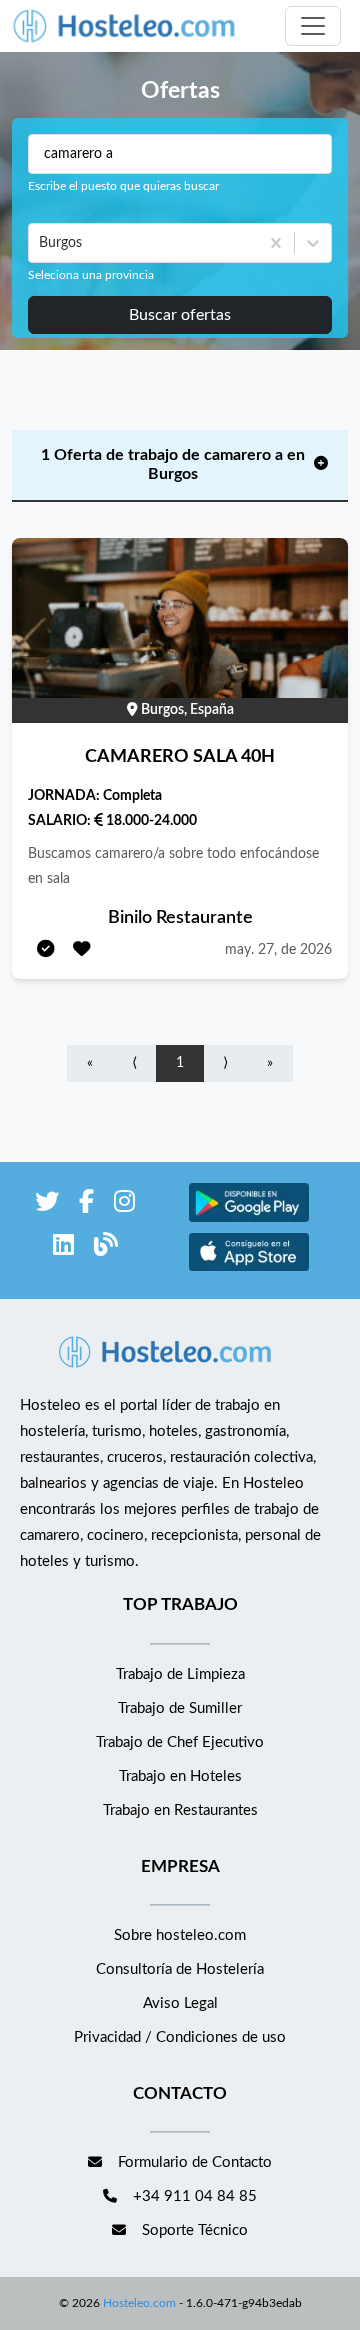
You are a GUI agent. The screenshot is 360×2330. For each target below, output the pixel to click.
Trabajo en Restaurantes (180, 1810)
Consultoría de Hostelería (180, 1969)
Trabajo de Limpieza (180, 1674)
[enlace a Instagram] (124, 1205)
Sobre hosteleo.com (180, 1935)
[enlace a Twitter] (47, 1205)
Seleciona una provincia (91, 275)
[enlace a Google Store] (249, 1219)
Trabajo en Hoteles (180, 1776)
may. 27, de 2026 (278, 950)
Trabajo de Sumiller (180, 1708)
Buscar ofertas (180, 315)
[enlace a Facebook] (86, 1205)
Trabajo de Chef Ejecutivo (180, 1742)
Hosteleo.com (139, 2303)
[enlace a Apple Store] (249, 1268)
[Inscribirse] (46, 950)
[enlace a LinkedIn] (63, 1248)
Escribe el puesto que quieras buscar (123, 186)
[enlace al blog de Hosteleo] (106, 1248)
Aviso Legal (180, 2003)
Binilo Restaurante (180, 918)
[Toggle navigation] (313, 26)
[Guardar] (82, 950)
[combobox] (41, 243)
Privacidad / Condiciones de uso (180, 2037)
